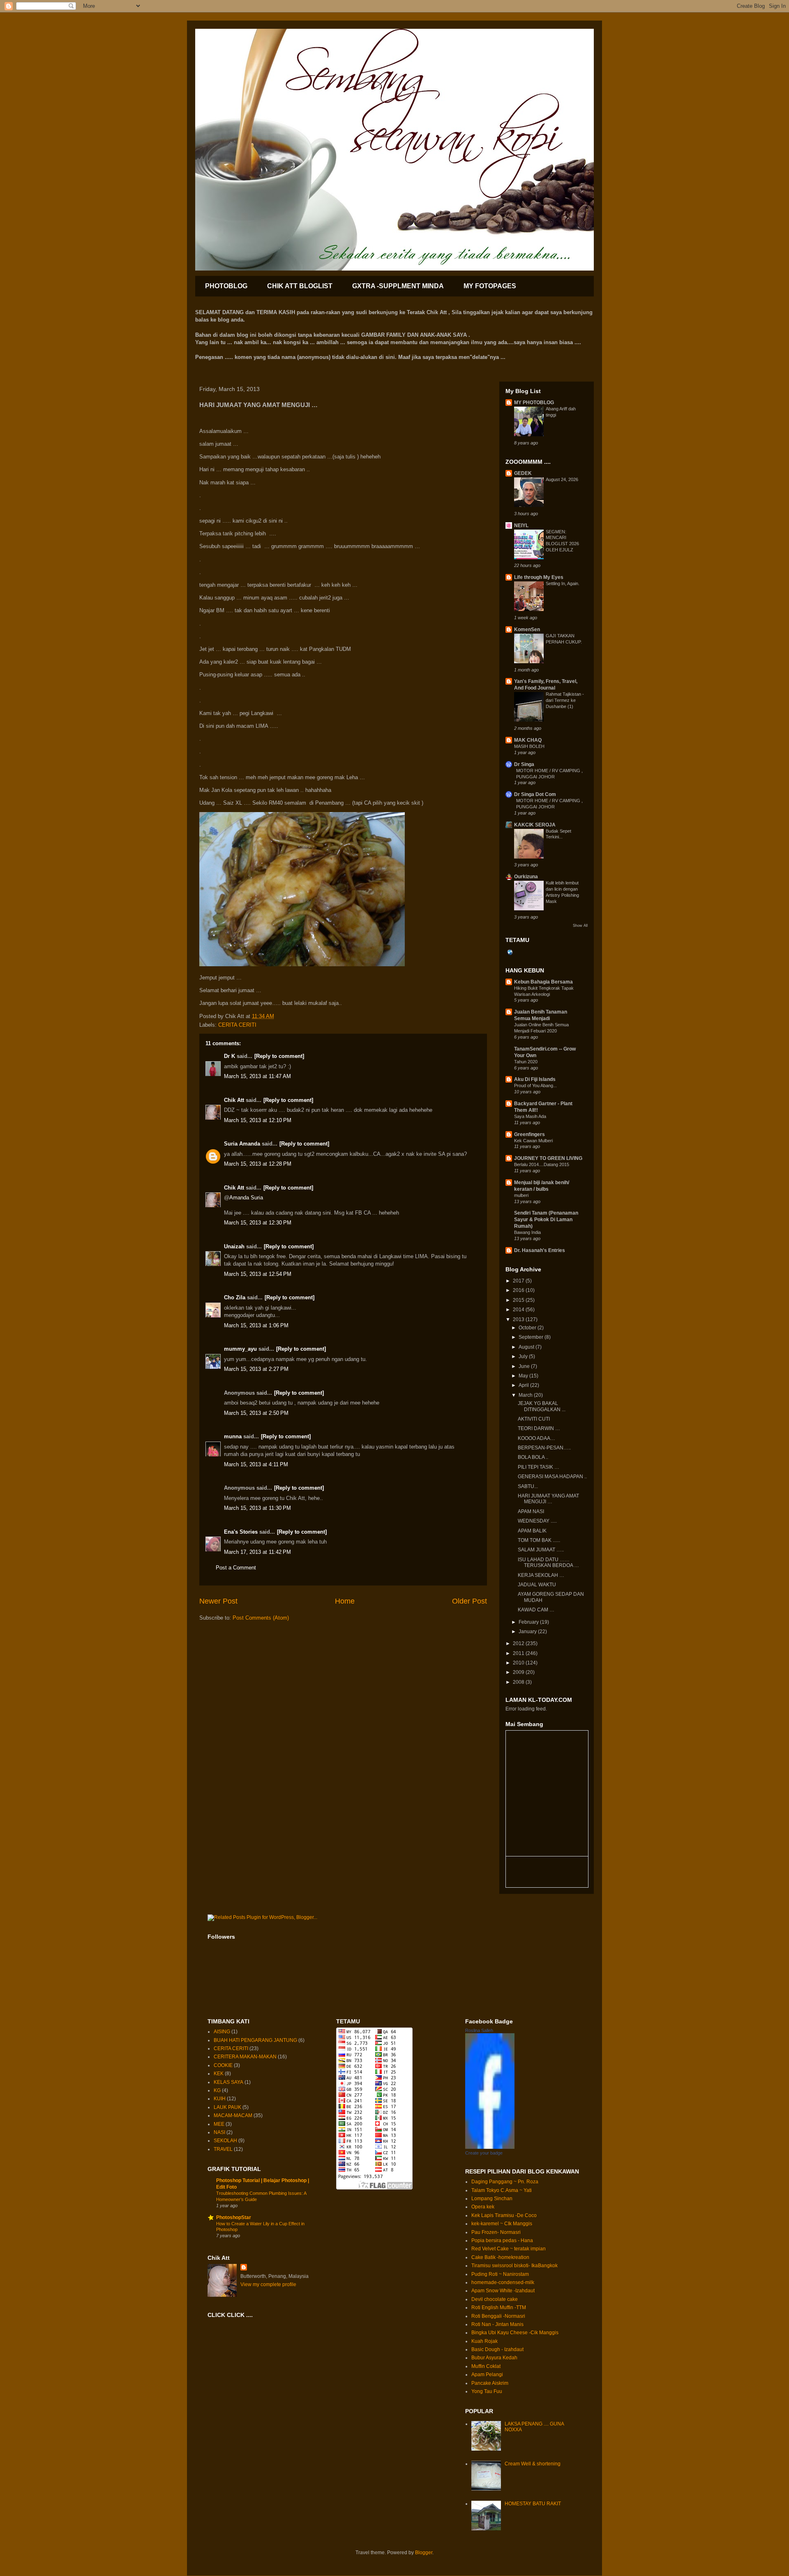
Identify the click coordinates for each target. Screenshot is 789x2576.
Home (345, 1601)
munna (233, 1436)
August (527, 1347)
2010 (519, 1663)
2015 (519, 1300)
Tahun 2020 (526, 1062)
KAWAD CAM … (536, 1610)
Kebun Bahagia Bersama (543, 982)
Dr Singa (524, 764)
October (528, 1328)
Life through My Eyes (539, 577)
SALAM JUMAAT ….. (541, 1550)
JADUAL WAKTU (537, 1585)
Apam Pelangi (487, 2375)
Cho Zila (235, 1297)
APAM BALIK (532, 1531)
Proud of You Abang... (535, 1085)
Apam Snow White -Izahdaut (503, 2291)
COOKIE (223, 2065)
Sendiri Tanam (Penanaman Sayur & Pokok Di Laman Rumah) (546, 1220)
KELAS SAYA (228, 2082)
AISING (222, 2032)
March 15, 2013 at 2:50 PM (256, 1413)
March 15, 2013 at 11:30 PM (257, 1508)
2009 (519, 1672)
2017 (519, 1281)
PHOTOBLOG (226, 286)
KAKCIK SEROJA (535, 825)
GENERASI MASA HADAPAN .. (552, 1477)
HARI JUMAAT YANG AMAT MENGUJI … (548, 1499)
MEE (219, 2124)
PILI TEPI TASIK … (539, 1467)
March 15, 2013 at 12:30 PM (258, 1223)
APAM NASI (531, 1511)
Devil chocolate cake (495, 2299)
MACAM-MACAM (233, 2115)
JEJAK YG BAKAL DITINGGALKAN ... (542, 1406)
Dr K (230, 1056)
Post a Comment (236, 1568)
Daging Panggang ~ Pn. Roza (505, 2182)
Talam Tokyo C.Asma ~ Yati (502, 2190)
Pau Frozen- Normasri (496, 2232)
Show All (580, 926)
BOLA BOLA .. (533, 1457)
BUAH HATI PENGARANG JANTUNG (255, 2040)
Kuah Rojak (484, 2341)
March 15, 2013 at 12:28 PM (258, 1164)
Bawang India (527, 1232)
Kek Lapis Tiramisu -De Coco (504, 2215)
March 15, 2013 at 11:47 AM (257, 1076)
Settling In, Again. (563, 583)
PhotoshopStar (234, 2217)
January (528, 1632)
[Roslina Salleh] (490, 2147)
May (524, 1376)
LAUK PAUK (227, 2107)
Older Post (469, 1601)
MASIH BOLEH (529, 746)
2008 (519, 1682)
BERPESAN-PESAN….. (544, 1448)
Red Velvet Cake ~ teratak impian (509, 2249)
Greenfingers (529, 1134)
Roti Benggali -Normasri (498, 2316)
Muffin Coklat (486, 2366)
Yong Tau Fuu (487, 2391)
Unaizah (234, 1246)
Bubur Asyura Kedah (494, 2358)
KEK (219, 2074)
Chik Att (234, 1100)
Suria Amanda (242, 1144)
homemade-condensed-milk (503, 2282)
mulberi (521, 1195)
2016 (519, 1290)
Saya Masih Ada (530, 1116)
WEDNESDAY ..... (537, 1521)
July (524, 1356)
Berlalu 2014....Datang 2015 (542, 1164)
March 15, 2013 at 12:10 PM (258, 1120)
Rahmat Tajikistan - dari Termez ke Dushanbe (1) (565, 700)
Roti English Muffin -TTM (499, 2308)
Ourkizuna (526, 877)
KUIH (220, 2099)
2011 (519, 1653)
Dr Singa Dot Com (535, 794)
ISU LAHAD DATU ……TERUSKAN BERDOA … (548, 1562)
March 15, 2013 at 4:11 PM (256, 1464)
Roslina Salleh (479, 2030)
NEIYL (521, 525)
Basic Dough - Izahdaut (497, 2349)
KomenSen (527, 630)
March (526, 1395)
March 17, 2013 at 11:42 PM (257, 1552)
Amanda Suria (246, 1198)
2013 (519, 1319)
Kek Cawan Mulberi (533, 1141)
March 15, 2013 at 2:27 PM (256, 1369)
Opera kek (483, 2207)
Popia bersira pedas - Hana (502, 2240)
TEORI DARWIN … (539, 1428)
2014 (519, 1310)
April (524, 1385)
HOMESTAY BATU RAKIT (533, 2504)
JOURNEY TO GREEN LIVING (548, 1158)
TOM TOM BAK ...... (539, 1540)
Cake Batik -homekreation (500, 2257)
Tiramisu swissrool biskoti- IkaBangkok (514, 2266)
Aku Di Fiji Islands (535, 1079)
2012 (519, 1643)
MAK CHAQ (528, 740)
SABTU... (528, 1486)
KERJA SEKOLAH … (541, 1575)
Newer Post (218, 1601)
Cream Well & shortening (533, 2464)
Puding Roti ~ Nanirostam (500, 2274)
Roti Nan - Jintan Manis (497, 2324)
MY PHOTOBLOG (534, 403)
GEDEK (523, 473)
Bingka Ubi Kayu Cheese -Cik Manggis (515, 2333)
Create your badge (484, 2153)
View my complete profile (268, 2284)
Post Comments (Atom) (261, 1618)
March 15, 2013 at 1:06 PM (256, 1325)
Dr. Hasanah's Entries (540, 1250)
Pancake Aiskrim (490, 2383)
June (525, 1366)
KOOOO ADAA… (536, 1438)
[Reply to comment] (279, 1056)
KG (217, 2090)
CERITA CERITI (237, 1025)
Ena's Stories (241, 1532)
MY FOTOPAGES (490, 286)
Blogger (424, 2553)
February (529, 1622)
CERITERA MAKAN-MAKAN (245, 2057)
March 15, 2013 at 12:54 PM (258, 1274)
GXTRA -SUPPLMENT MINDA (398, 286)
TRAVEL (223, 2149)
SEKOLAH (225, 2141)
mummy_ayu (240, 1349)
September (532, 1337)
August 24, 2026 (562, 479)
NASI (219, 2132)
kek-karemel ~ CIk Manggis (502, 2224)
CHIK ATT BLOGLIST (300, 286)
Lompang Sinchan (492, 2199)
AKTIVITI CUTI (534, 1419)
